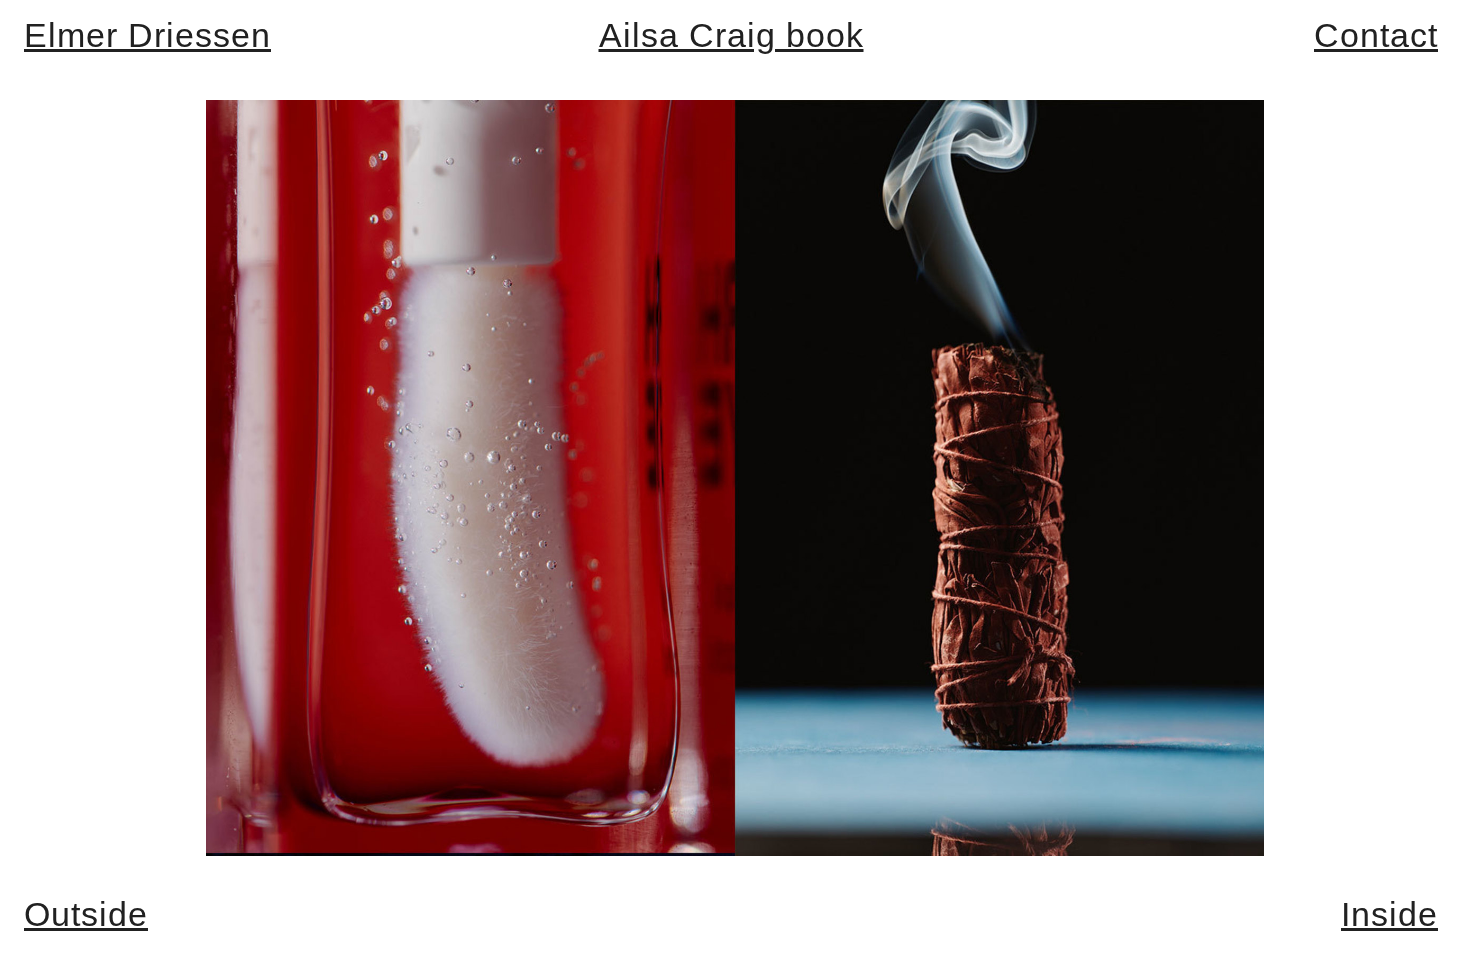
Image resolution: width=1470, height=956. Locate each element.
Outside (86, 914)
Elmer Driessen (147, 35)
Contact (1376, 35)
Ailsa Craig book (731, 35)
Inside (1389, 914)
